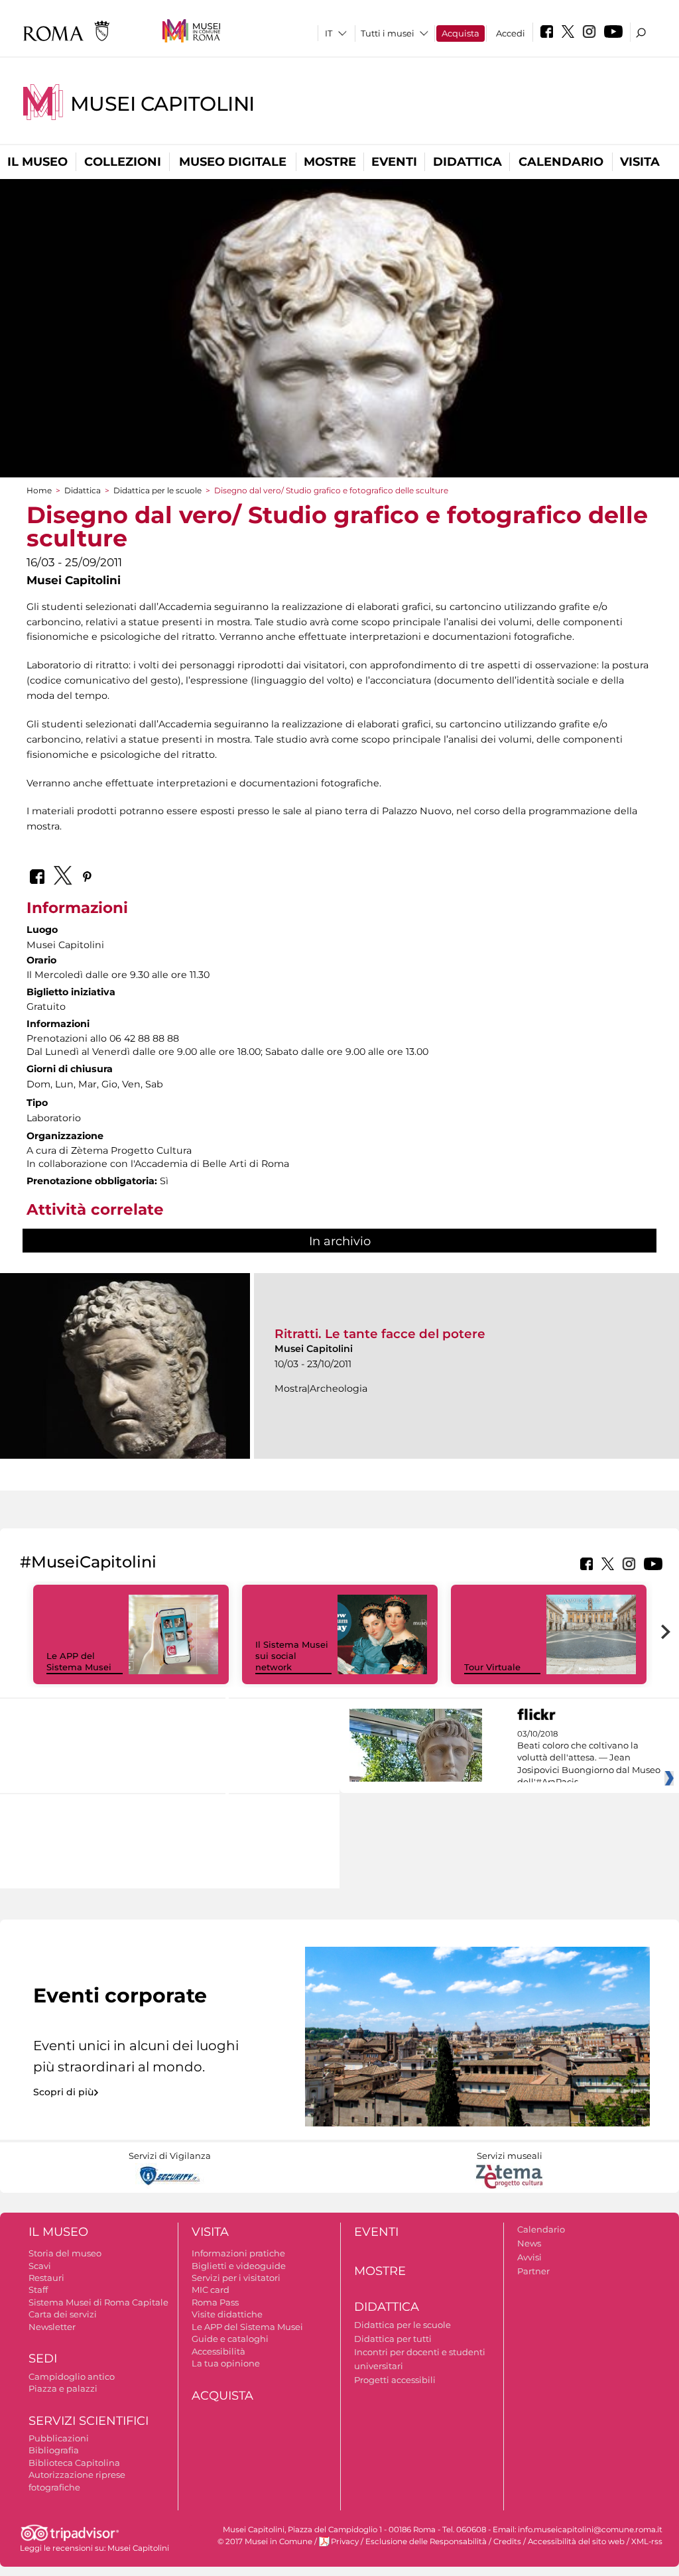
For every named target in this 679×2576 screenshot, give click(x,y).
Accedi (511, 33)
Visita (640, 162)
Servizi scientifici (89, 2421)
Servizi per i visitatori (236, 2278)
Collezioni (123, 162)
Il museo (37, 162)
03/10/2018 (589, 1758)
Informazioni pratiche (238, 2253)
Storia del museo (65, 2253)
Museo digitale (233, 162)
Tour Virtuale (492, 1667)
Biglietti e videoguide (239, 2266)
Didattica (467, 162)
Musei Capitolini (162, 104)
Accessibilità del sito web (576, 2542)
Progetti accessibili (395, 2380)
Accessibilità (218, 2351)
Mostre (330, 162)
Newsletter (52, 2327)
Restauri (46, 2278)
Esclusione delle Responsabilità (426, 2542)
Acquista (461, 33)
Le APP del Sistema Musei (79, 1661)
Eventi (394, 162)
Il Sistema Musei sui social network (292, 1656)
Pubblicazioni (59, 2438)
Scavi (40, 2266)
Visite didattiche (227, 2314)
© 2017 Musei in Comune (265, 2542)
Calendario (561, 162)
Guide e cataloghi (230, 2339)
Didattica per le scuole (157, 490)
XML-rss (647, 2542)
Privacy (345, 2542)
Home (39, 490)
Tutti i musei (388, 33)
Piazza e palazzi (63, 2388)
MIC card (211, 2290)
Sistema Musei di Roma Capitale (98, 2302)
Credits (507, 2542)
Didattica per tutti (393, 2339)
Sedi (43, 2359)
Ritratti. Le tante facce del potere (380, 1334)
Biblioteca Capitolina (74, 2463)
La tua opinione (226, 2363)
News (529, 2243)
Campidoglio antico (72, 2376)
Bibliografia (54, 2450)
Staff (38, 2290)
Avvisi (529, 2257)
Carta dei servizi (63, 2314)
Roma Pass (215, 2302)
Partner (533, 2271)
